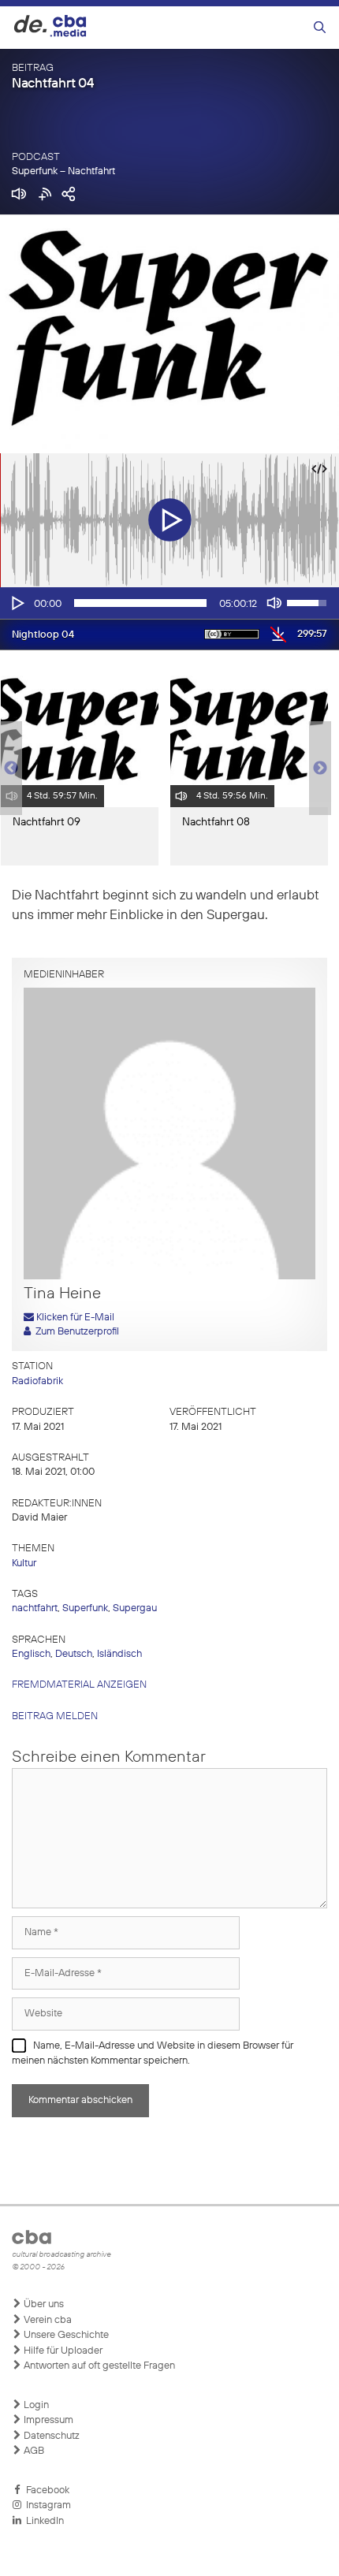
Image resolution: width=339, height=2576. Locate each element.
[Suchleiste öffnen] (320, 28)
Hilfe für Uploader (62, 2351)
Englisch (31, 1654)
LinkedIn (43, 2521)
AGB (33, 2451)
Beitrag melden (55, 1716)
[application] (169, 603)
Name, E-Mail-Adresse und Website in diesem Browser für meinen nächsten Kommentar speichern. (153, 2054)
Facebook (45, 2490)
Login (35, 2405)
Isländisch (119, 1654)
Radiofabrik (37, 1381)
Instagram (46, 2505)
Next (320, 769)
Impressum (47, 2420)
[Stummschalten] (274, 603)
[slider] (140, 603)
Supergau (135, 1608)
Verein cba (47, 2320)
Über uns (43, 2304)
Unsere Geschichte (65, 2335)
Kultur (24, 1563)
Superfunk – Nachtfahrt (63, 171)
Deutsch (74, 1654)
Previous (8, 769)
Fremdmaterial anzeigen (79, 1685)
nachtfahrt (35, 1608)
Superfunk (85, 1608)
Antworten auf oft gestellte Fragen (98, 2366)
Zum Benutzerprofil (75, 1332)
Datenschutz (50, 2436)
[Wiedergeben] (17, 603)
